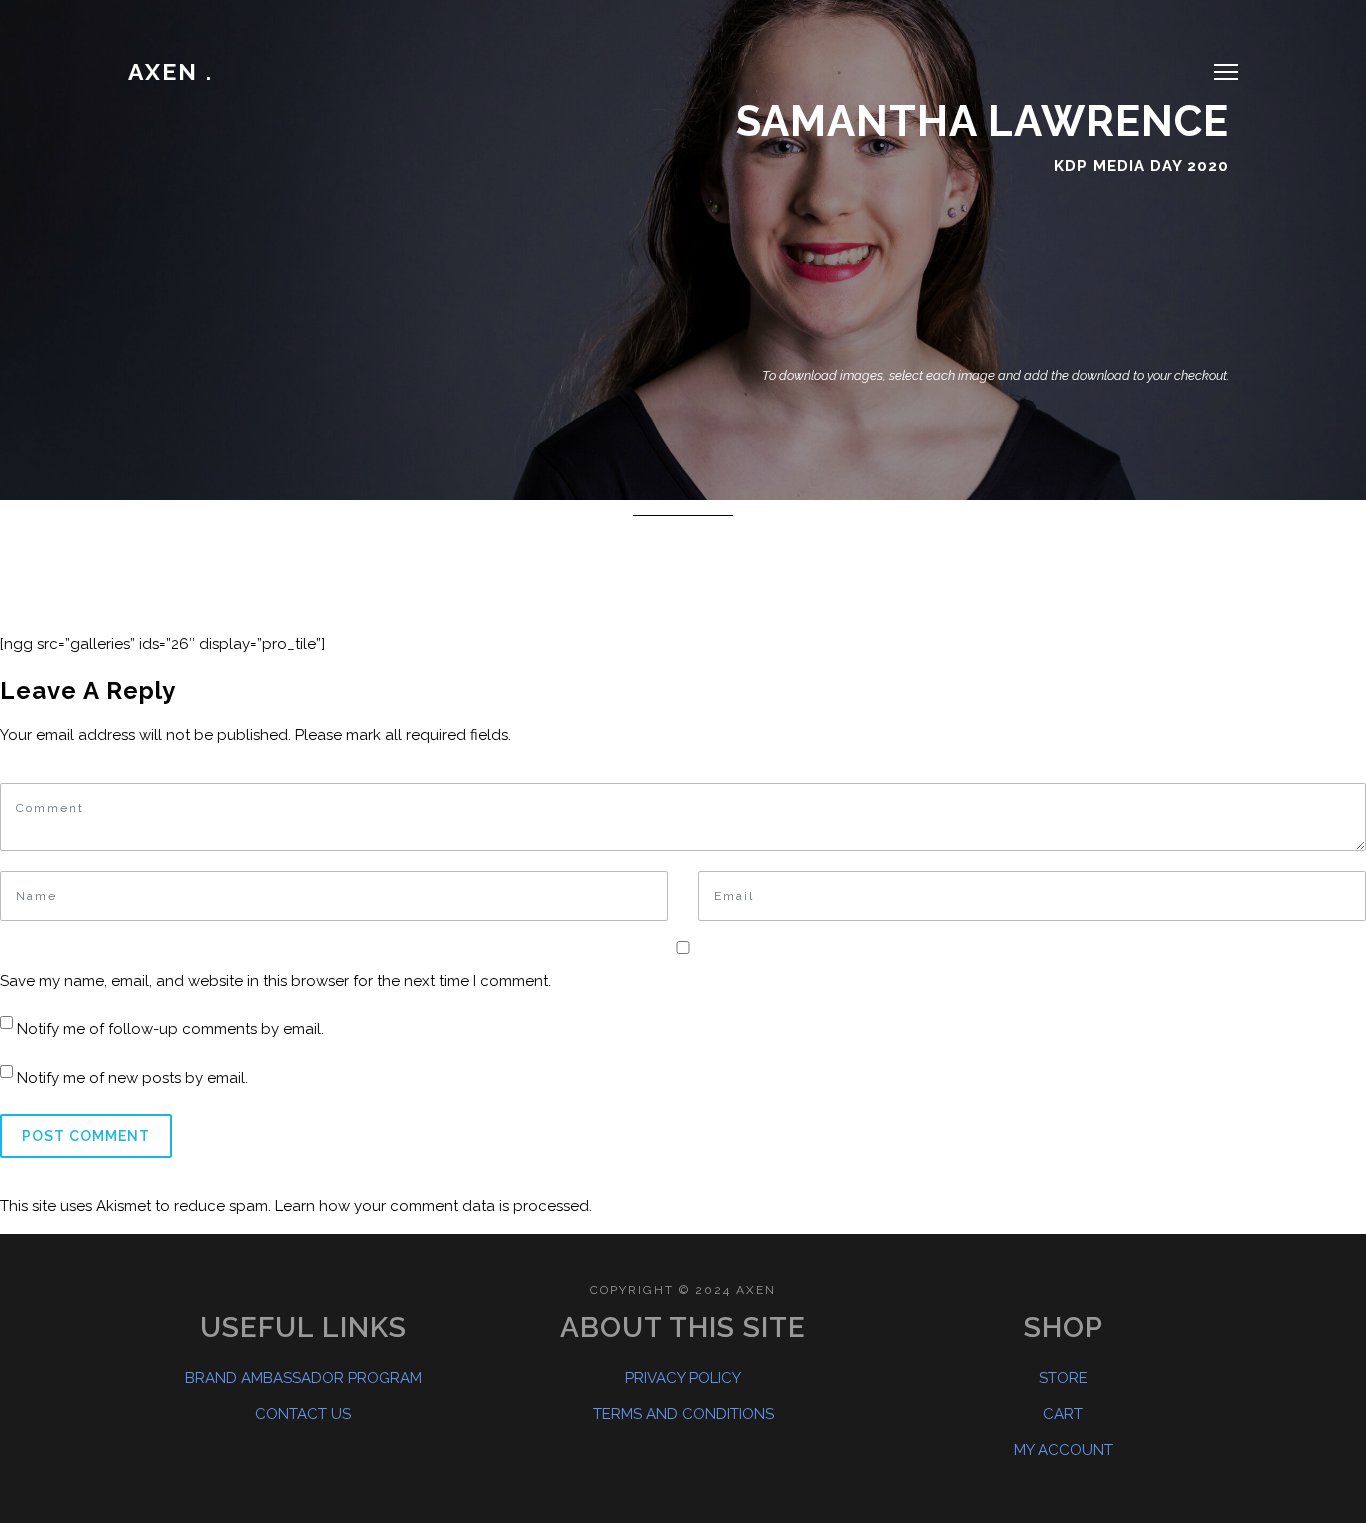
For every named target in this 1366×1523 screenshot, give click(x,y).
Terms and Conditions (683, 1414)
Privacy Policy (683, 1378)
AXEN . (170, 71)
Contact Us (303, 1414)
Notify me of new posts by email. (132, 1078)
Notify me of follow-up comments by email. (170, 1029)
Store (1063, 1378)
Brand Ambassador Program (303, 1378)
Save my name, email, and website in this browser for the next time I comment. (275, 981)
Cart (1063, 1414)
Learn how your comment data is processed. (433, 1206)
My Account (1063, 1450)
